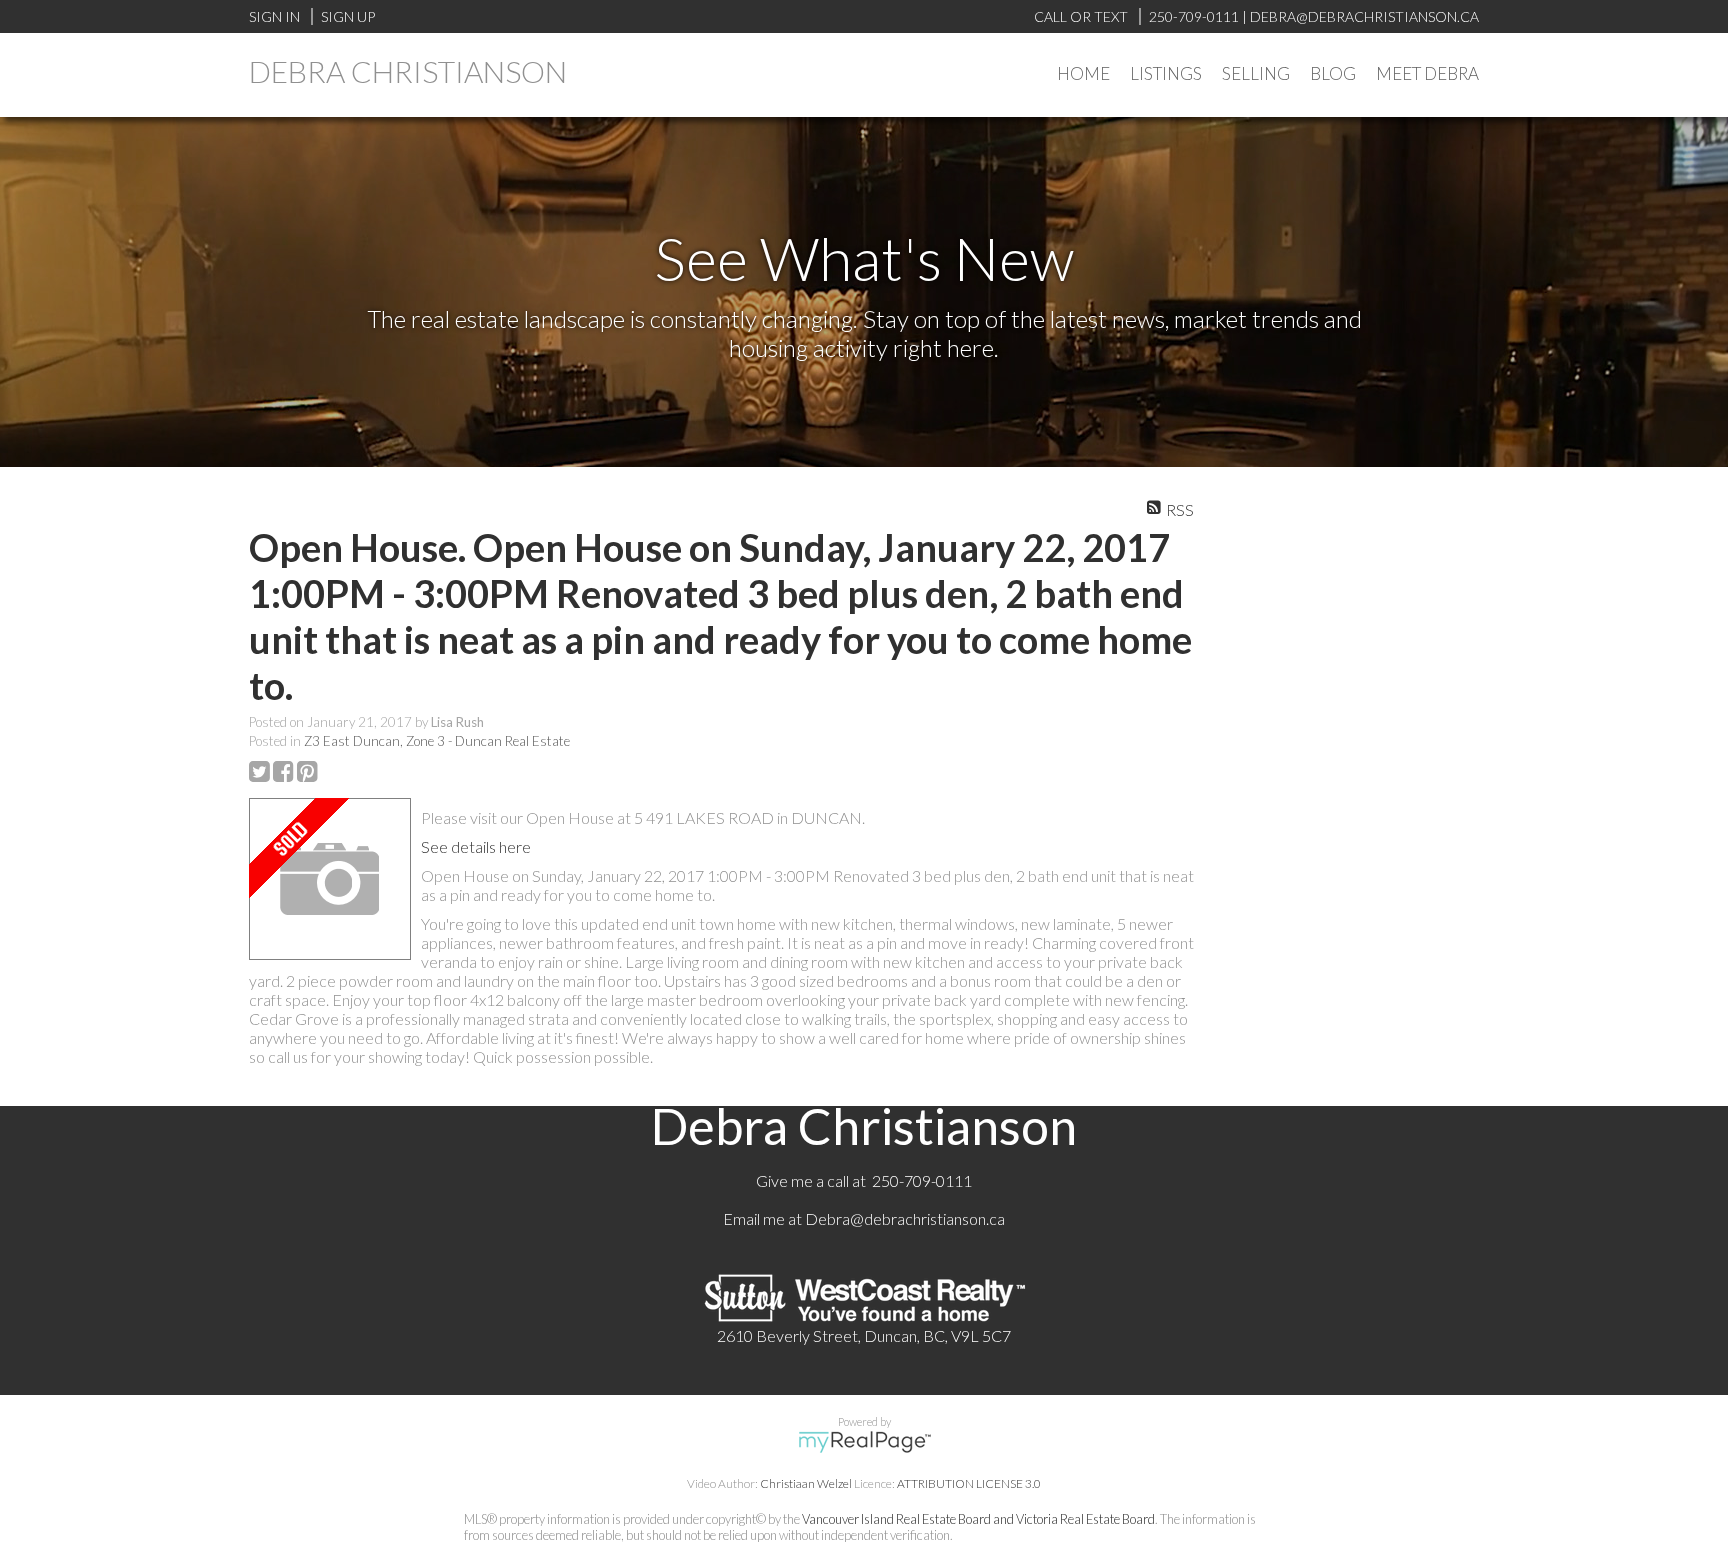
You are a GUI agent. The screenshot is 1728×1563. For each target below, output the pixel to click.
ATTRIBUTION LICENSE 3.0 (969, 1483)
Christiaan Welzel (806, 1483)
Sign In (274, 16)
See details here (476, 846)
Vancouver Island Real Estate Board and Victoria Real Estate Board (978, 1519)
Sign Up (348, 16)
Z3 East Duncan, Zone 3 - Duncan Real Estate (437, 741)
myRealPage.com (864, 1442)
